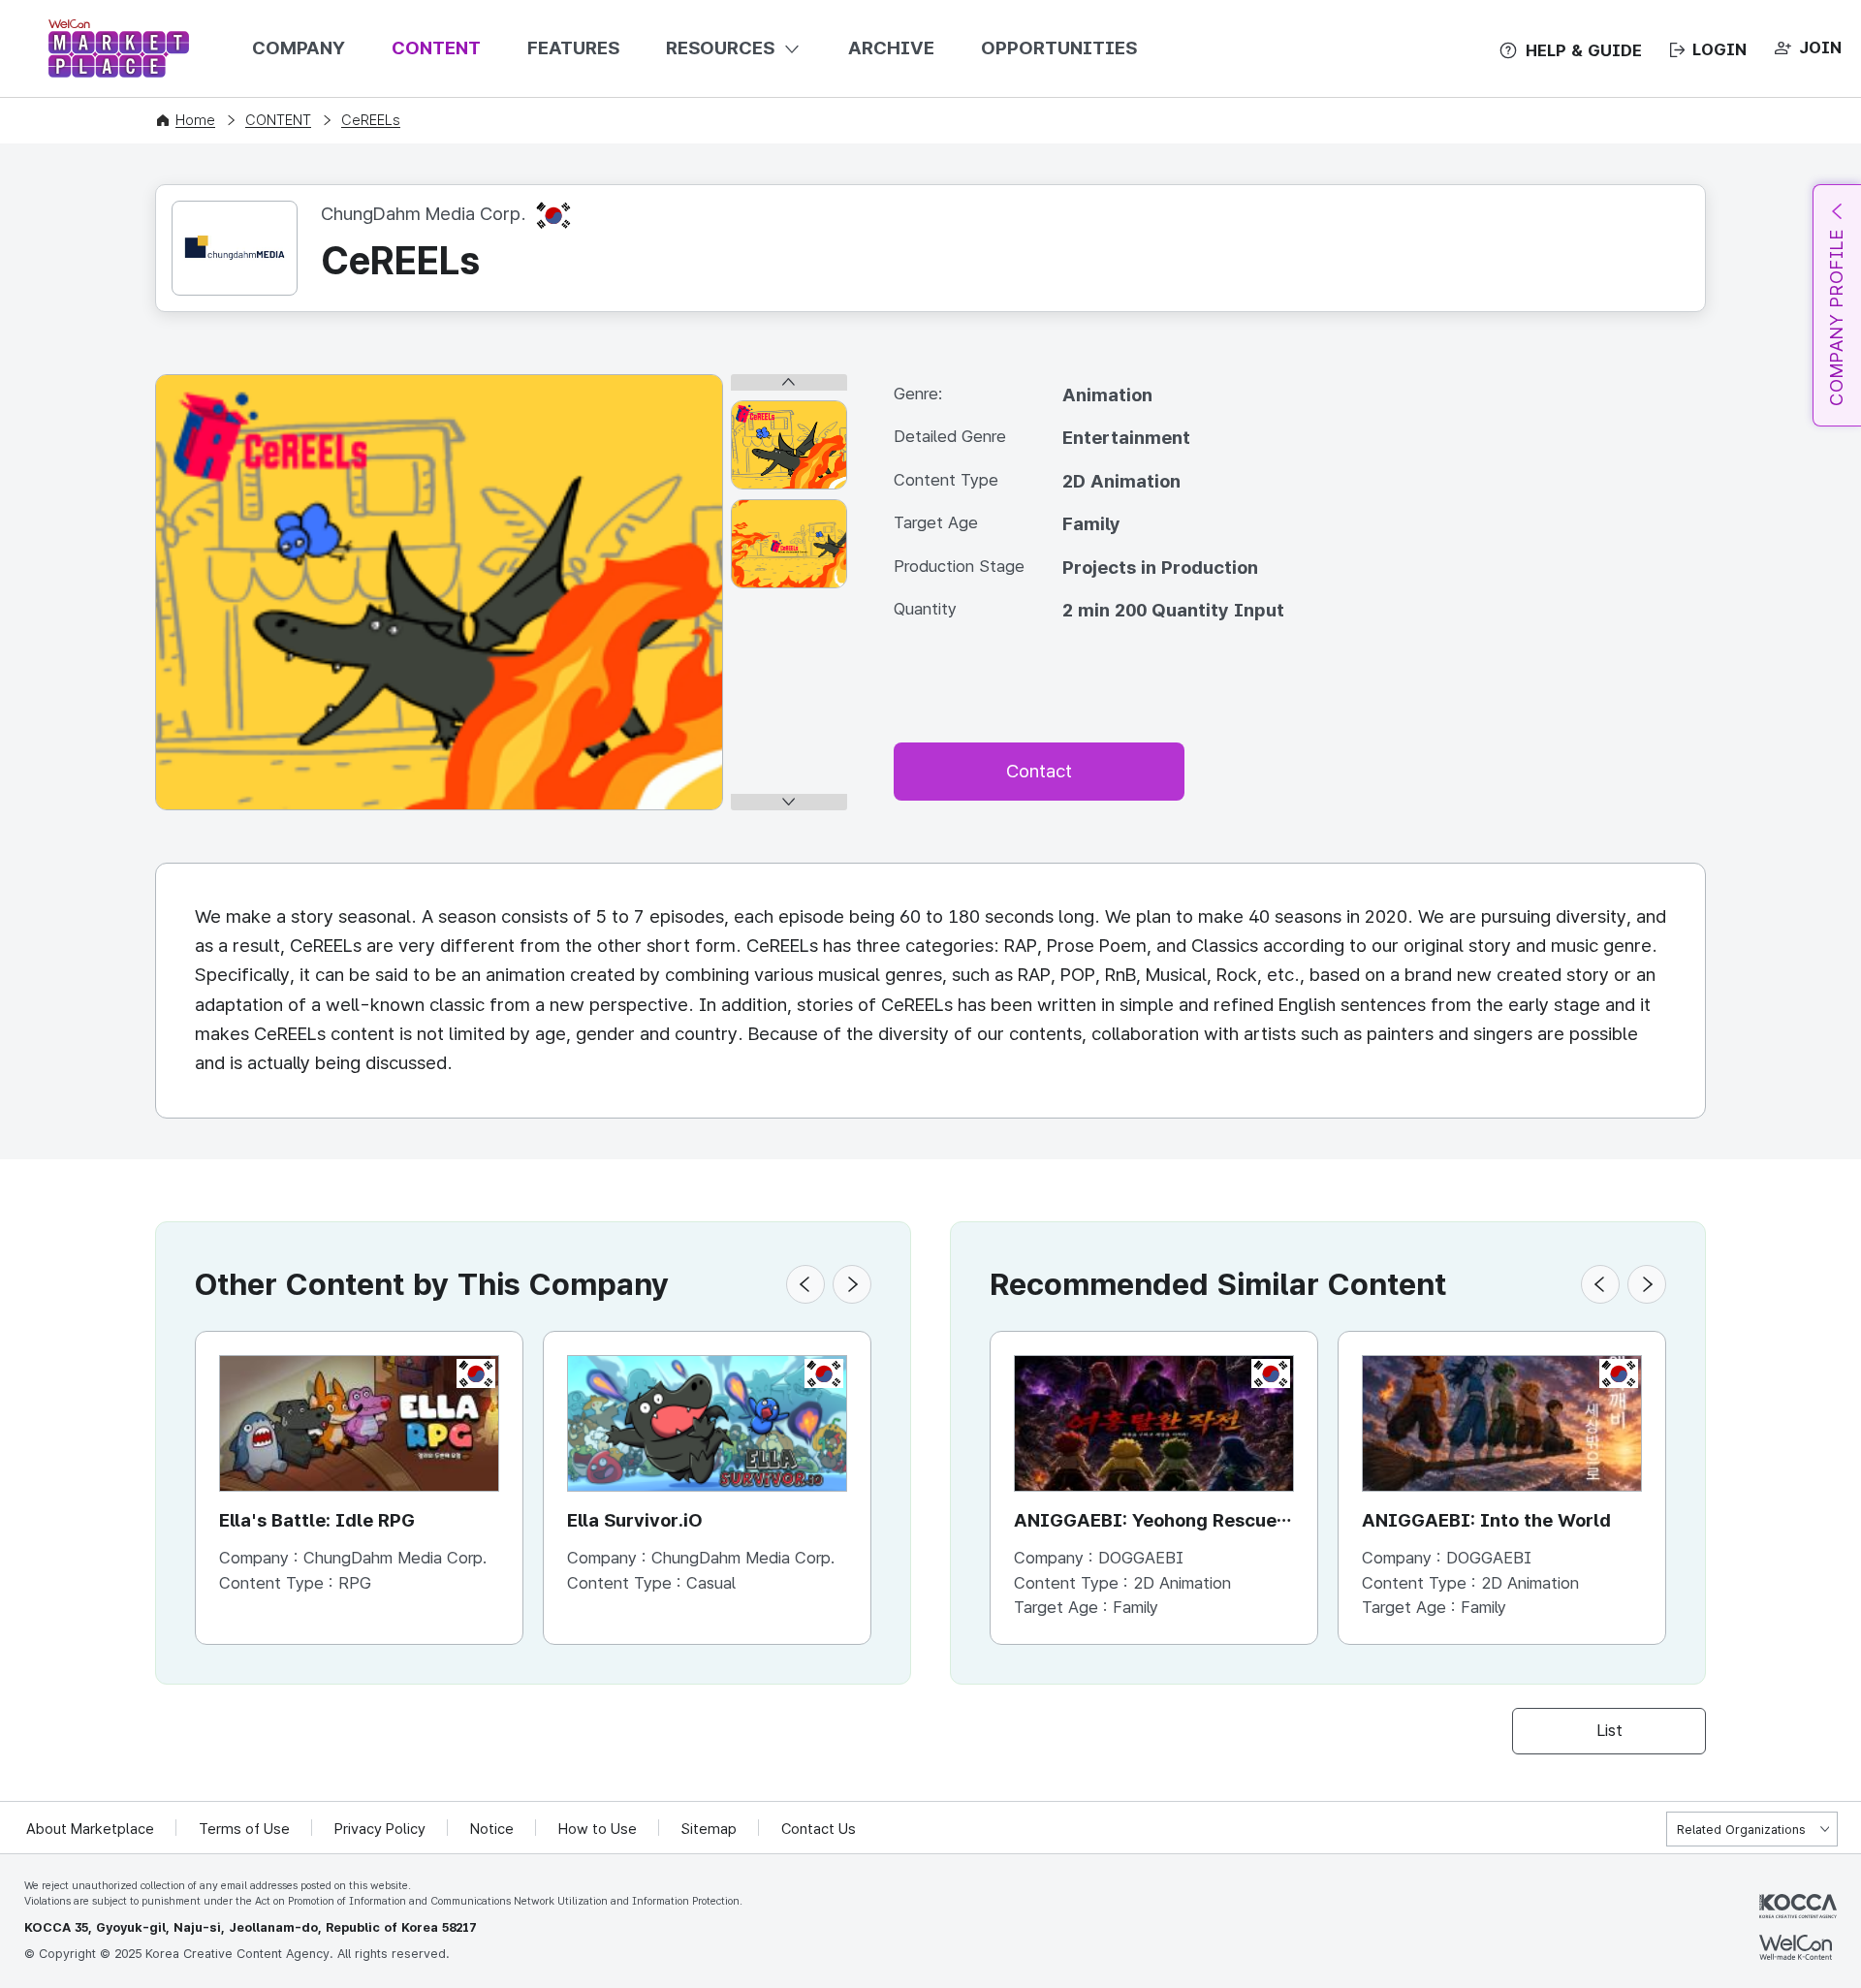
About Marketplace (90, 1829)
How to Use (598, 1829)
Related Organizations (1741, 1830)
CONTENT (436, 48)
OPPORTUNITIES (1059, 48)
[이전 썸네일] (789, 382)
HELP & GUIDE (1584, 50)
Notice (492, 1829)
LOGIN (1719, 49)
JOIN (1820, 47)
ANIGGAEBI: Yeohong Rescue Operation (1145, 1522)
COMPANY (299, 48)
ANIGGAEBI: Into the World (1486, 1520)
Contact (1039, 771)
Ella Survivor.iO (635, 1520)
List (1609, 1730)
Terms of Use (244, 1829)
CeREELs (371, 120)
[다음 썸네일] (789, 802)
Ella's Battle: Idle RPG (317, 1520)
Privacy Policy (380, 1829)
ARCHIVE (891, 48)
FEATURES (573, 48)
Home (195, 120)
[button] (805, 1284)
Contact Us (819, 1829)
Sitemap (709, 1829)
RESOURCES (720, 48)
